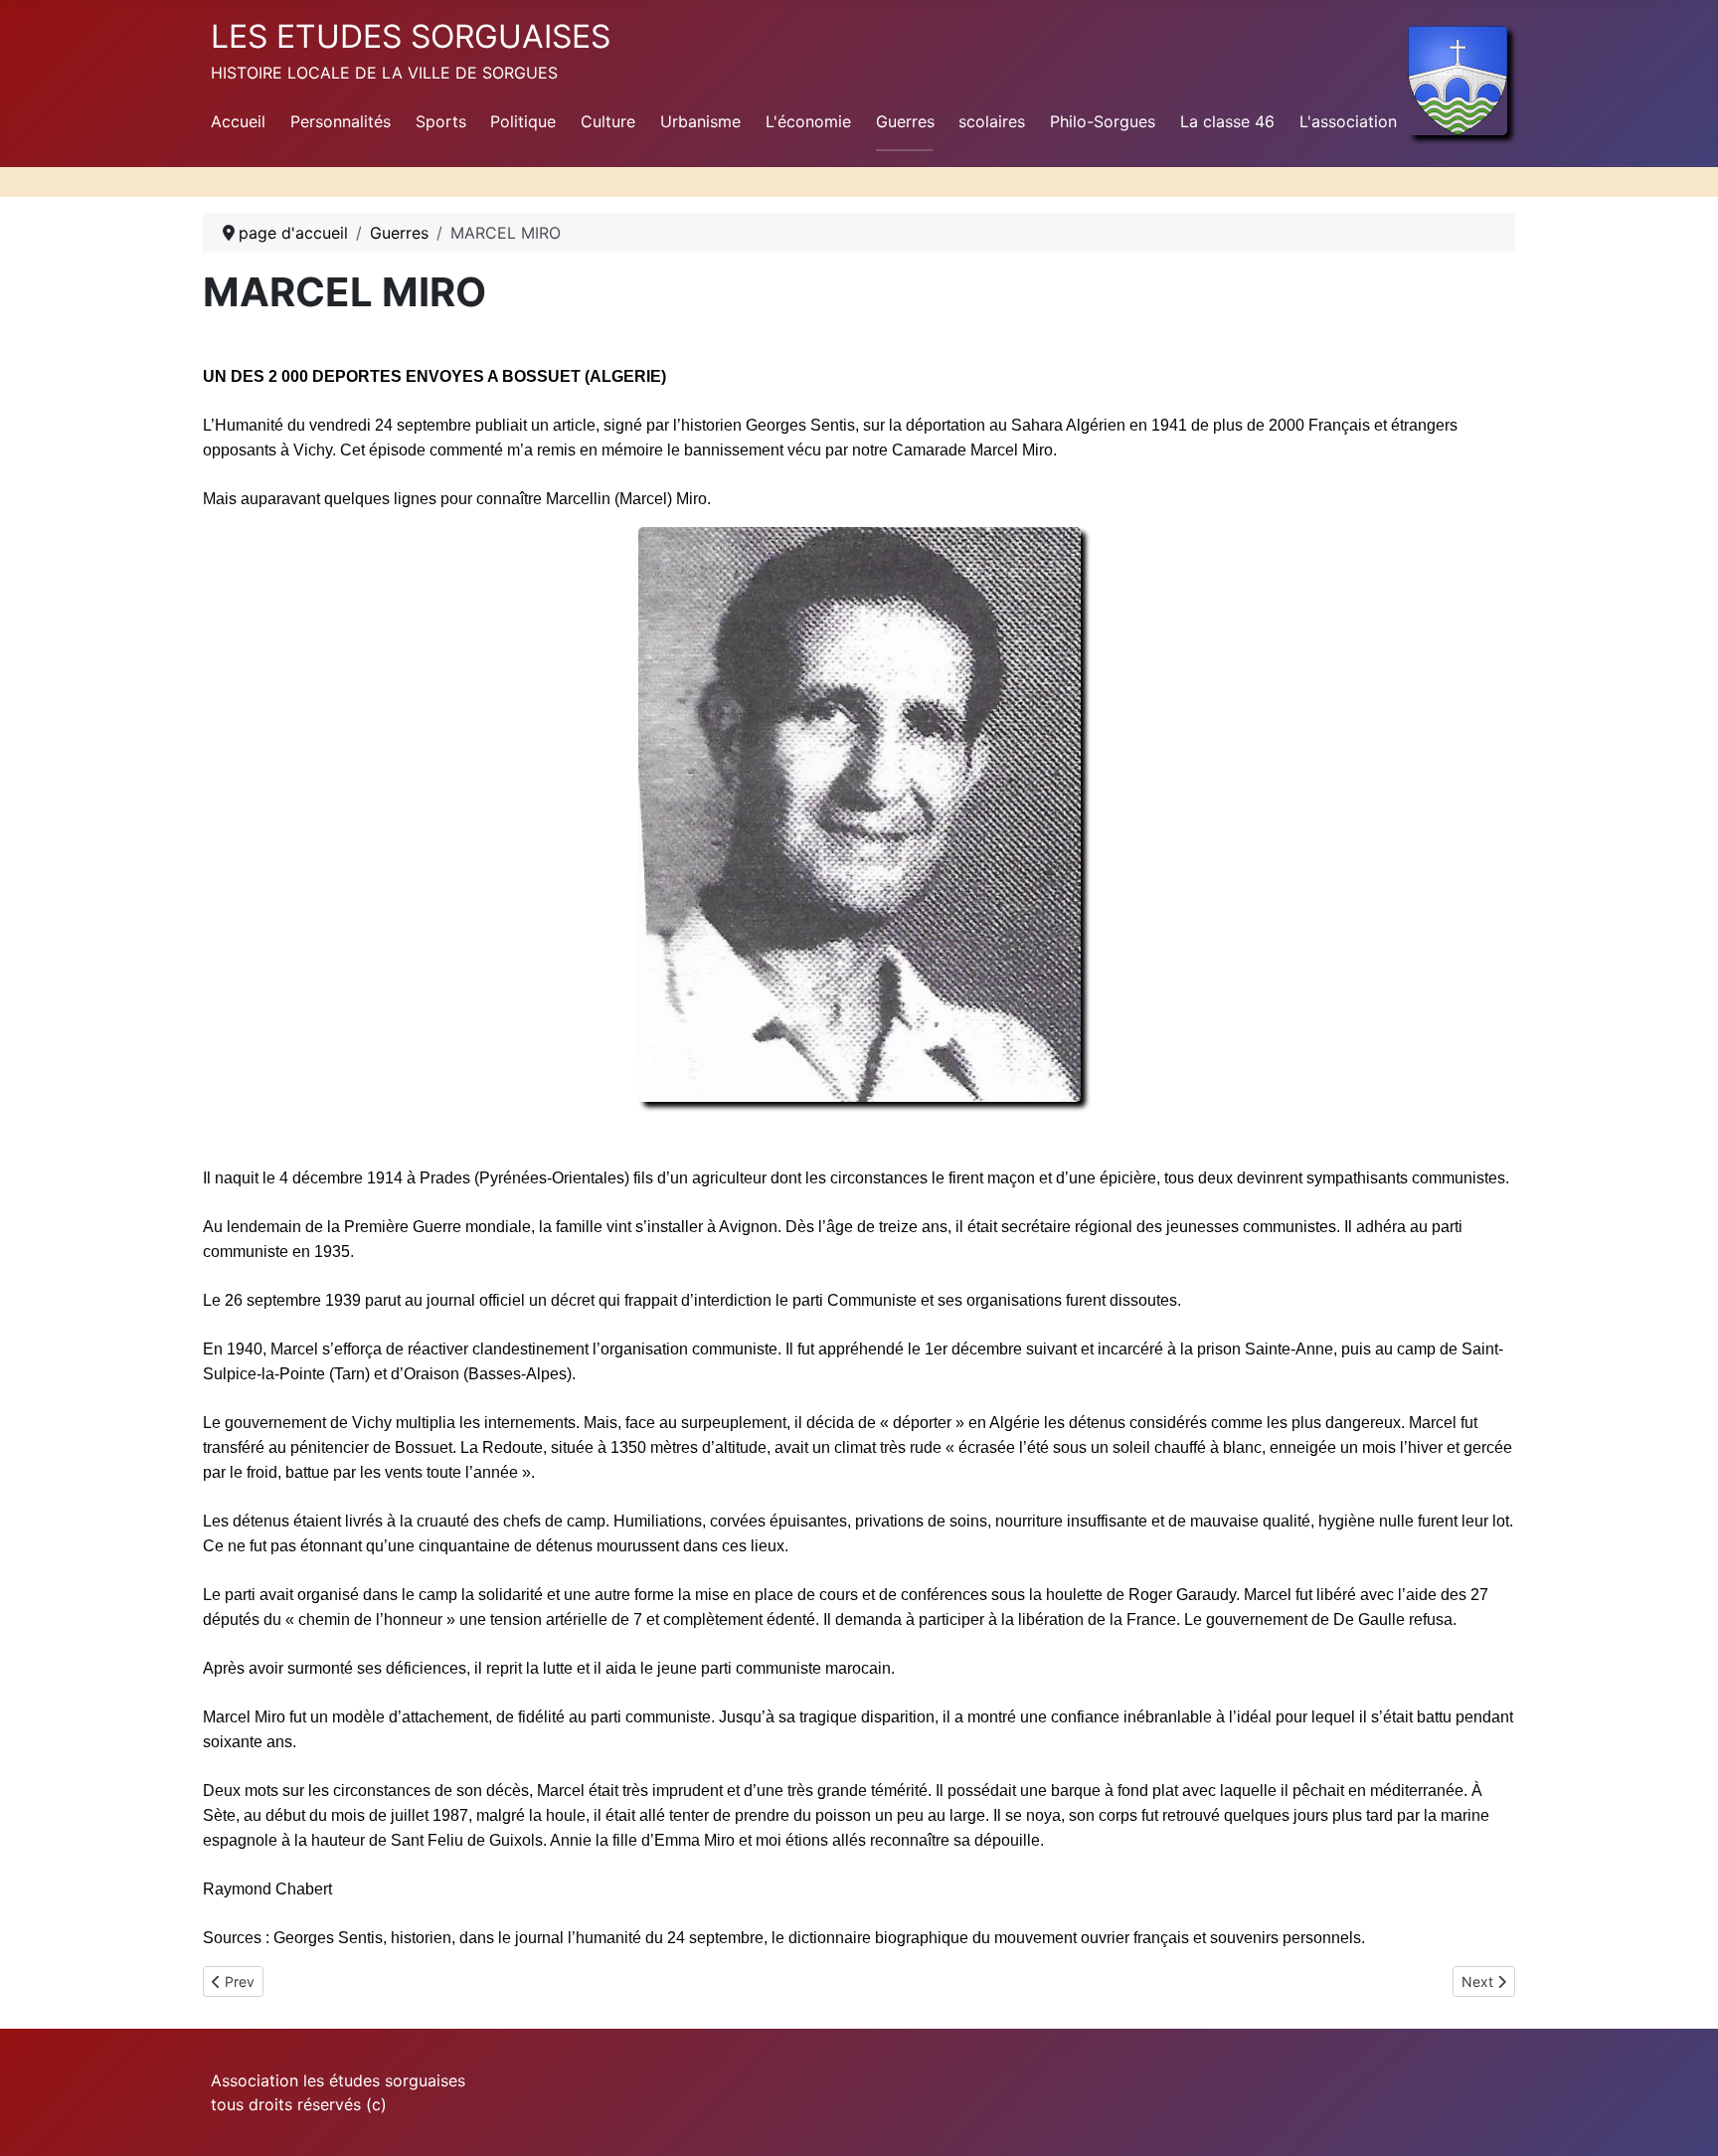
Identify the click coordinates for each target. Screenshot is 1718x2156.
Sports (441, 121)
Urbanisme (700, 121)
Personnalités (341, 121)
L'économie (808, 121)
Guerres (905, 121)
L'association (1348, 121)
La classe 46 (1227, 121)
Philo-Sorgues (1103, 121)
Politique (523, 121)
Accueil (238, 121)
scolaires (992, 121)
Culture (608, 121)
